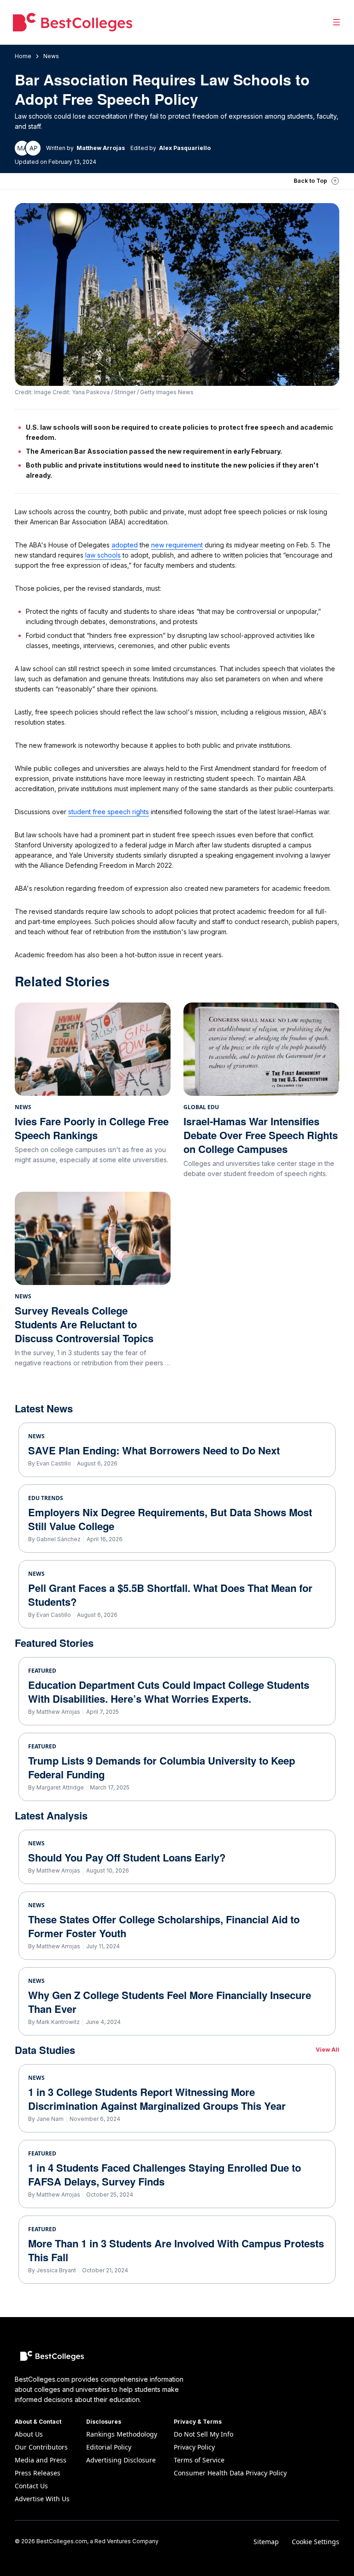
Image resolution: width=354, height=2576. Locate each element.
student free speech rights (109, 812)
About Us (29, 2434)
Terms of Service (199, 2460)
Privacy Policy (194, 2447)
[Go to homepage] (73, 22)
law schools (103, 555)
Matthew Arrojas (101, 148)
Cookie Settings (316, 2542)
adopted (125, 545)
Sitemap (266, 2542)
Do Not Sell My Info (204, 2434)
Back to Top (310, 181)
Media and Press (41, 2460)
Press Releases (38, 2473)
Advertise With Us (42, 2499)
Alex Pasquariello (185, 148)
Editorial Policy (109, 2447)
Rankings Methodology (122, 2434)
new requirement (177, 545)
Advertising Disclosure (121, 2460)
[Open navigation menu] (336, 22)
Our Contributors (41, 2447)
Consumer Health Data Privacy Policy (230, 2473)
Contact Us (31, 2486)
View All (327, 2050)
